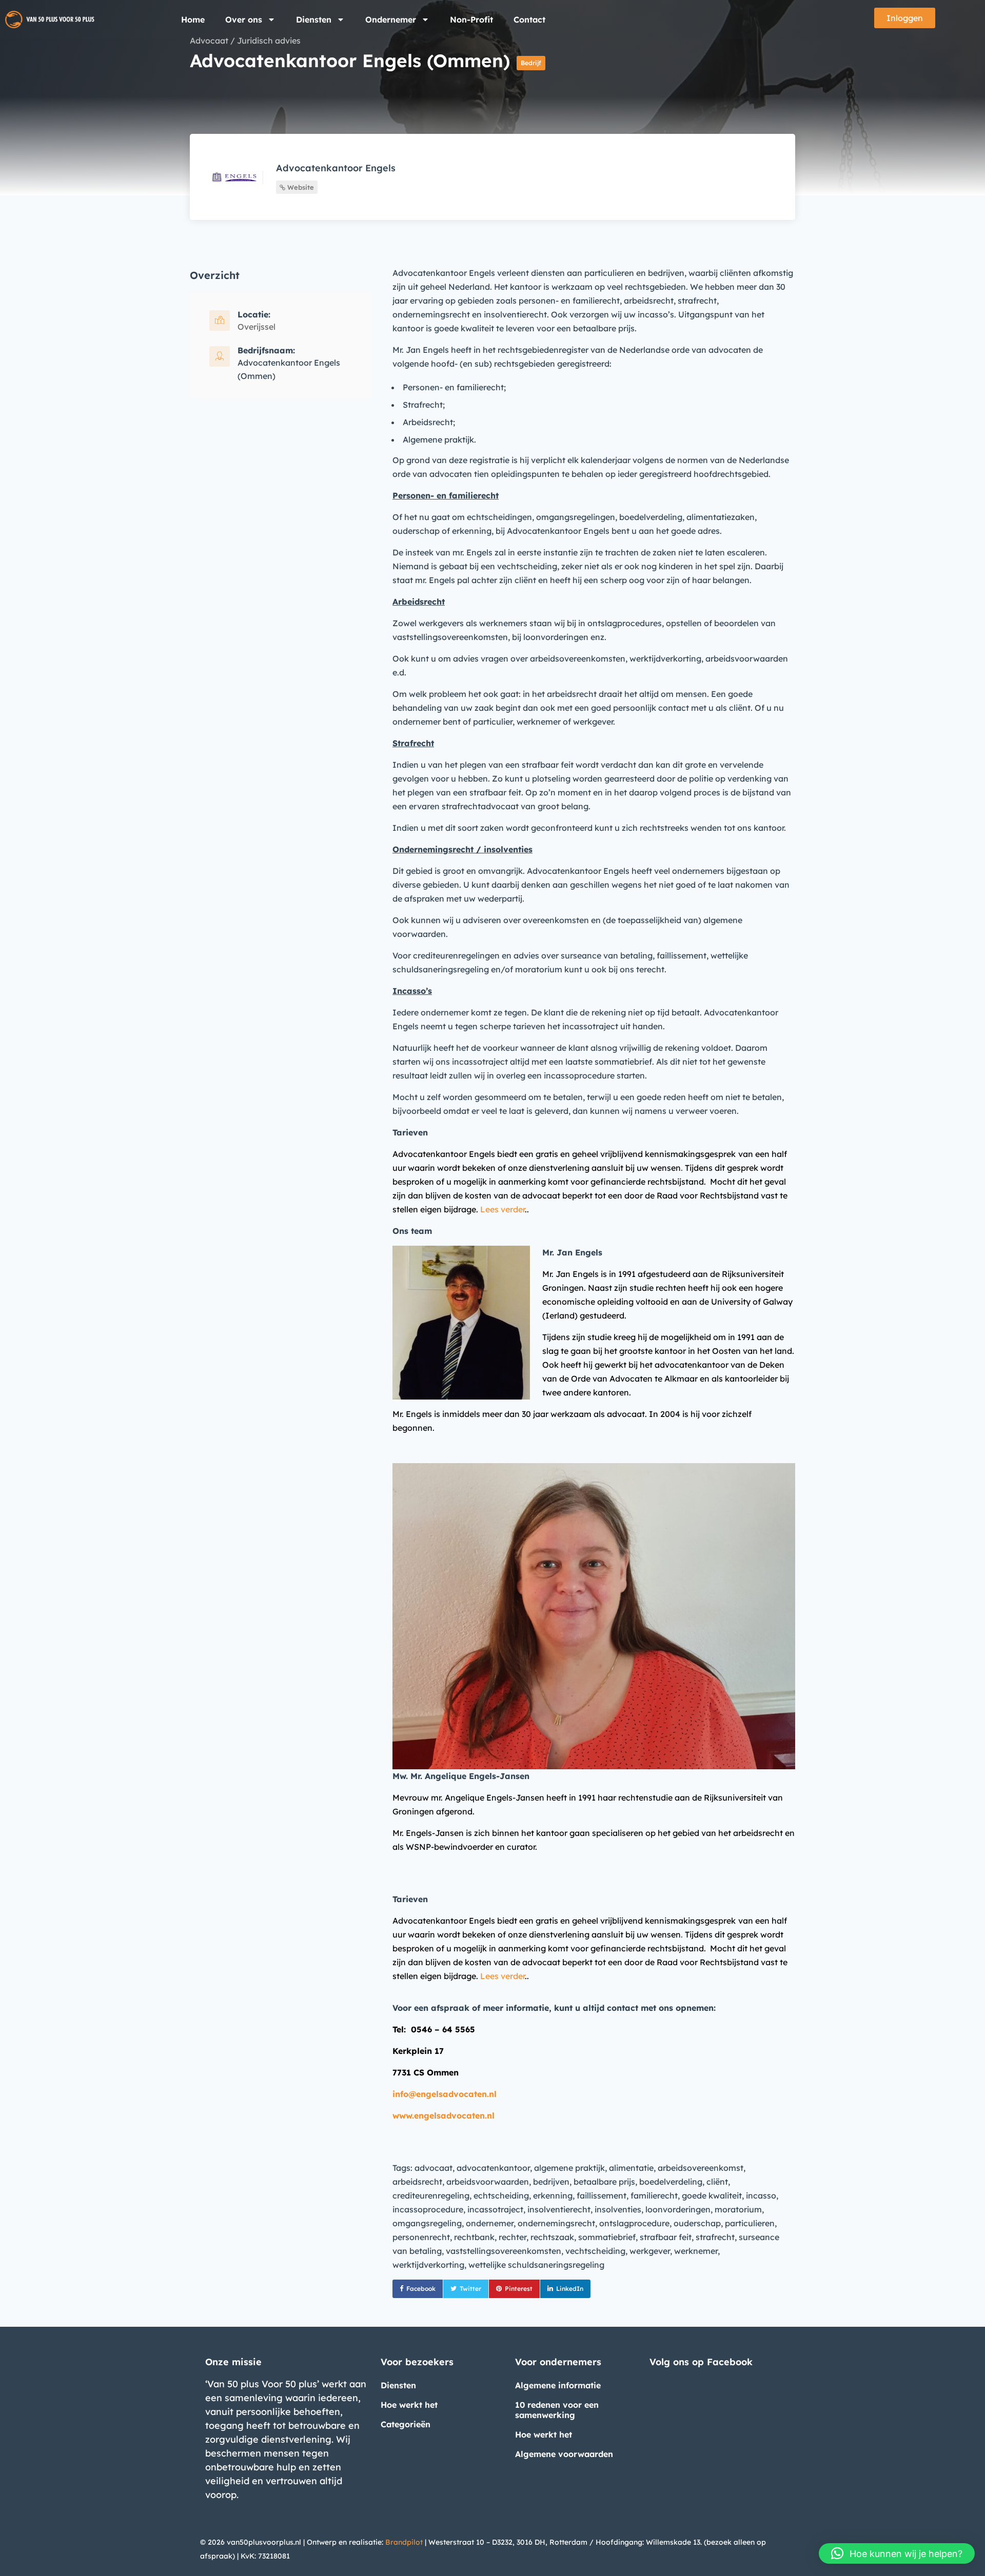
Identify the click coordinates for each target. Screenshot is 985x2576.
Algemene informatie (558, 2385)
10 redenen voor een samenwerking (557, 2410)
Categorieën (406, 2424)
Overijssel (257, 327)
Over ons (244, 19)
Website (300, 187)
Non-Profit (471, 19)
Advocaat (209, 41)
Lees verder (503, 1209)
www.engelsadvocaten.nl (444, 2115)
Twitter (470, 2289)
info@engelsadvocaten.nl (445, 2094)
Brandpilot (404, 2542)
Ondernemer (391, 19)
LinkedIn (570, 2289)
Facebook (421, 2289)
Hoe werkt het (409, 2405)
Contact (529, 19)
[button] (897, 2553)
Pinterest (519, 2289)
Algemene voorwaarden (564, 2454)
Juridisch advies (269, 41)
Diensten (314, 19)
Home (193, 19)
